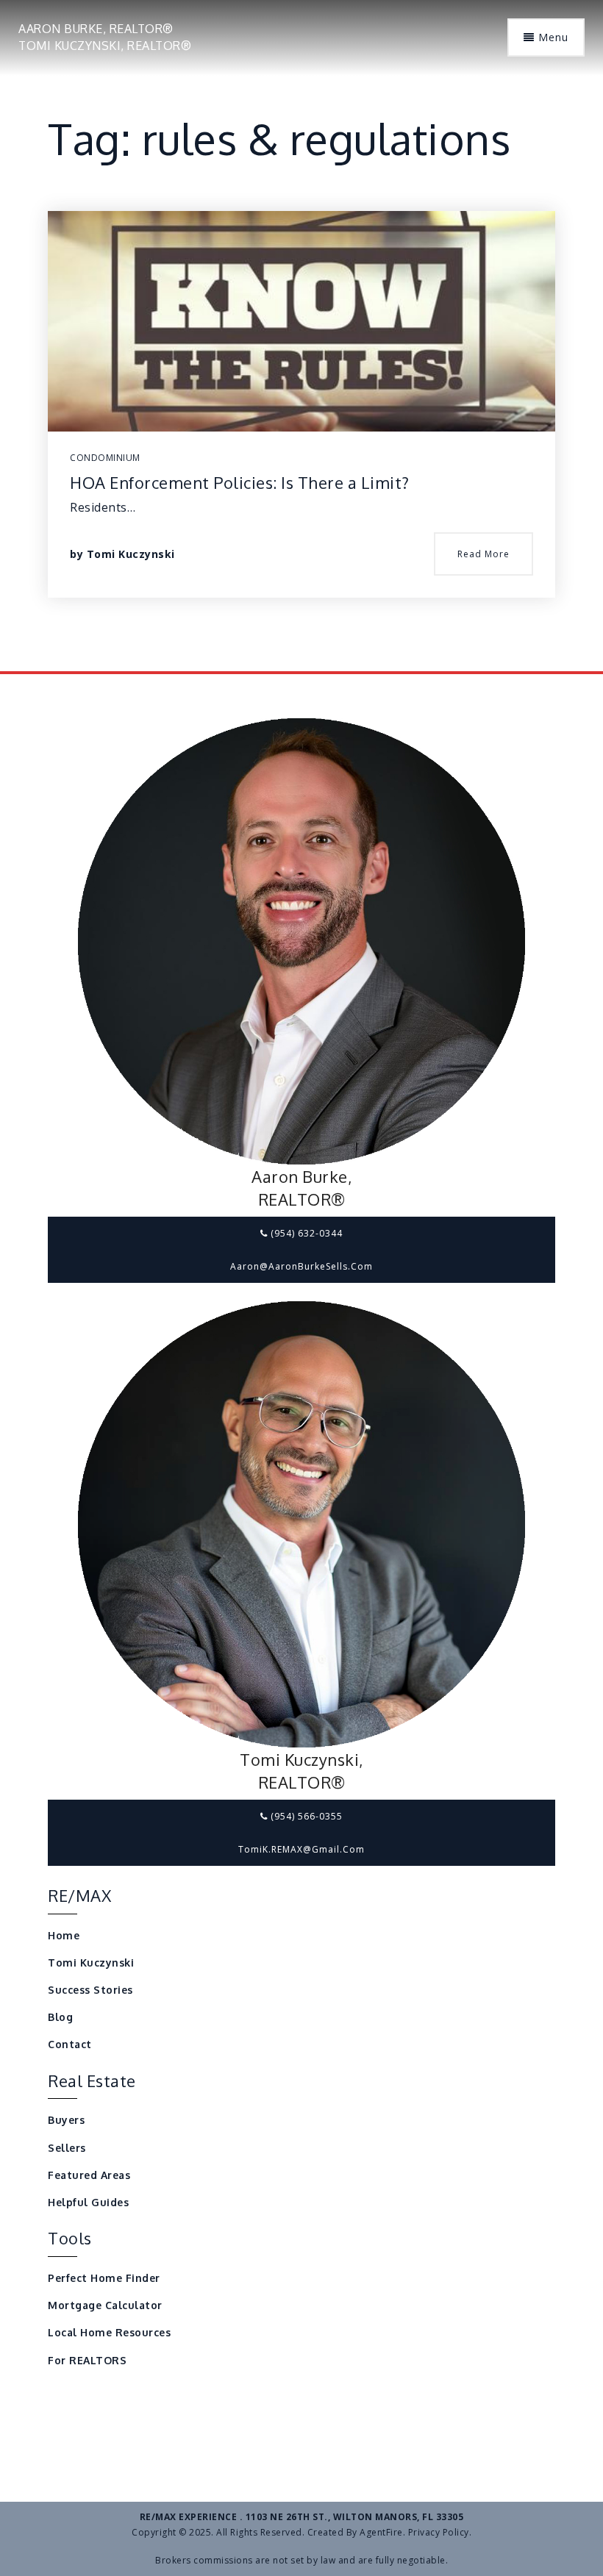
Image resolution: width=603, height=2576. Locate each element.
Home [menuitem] (64, 1935)
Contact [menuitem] (70, 2044)
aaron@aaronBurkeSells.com (301, 1266)
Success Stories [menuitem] (90, 1990)
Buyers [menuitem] (66, 2120)
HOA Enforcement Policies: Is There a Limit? (240, 482)
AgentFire (381, 2532)
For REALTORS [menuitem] (87, 2360)
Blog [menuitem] (60, 2017)
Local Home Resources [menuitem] (109, 2332)
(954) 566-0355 (305, 1816)
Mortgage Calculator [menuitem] (105, 2305)
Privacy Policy (439, 2532)
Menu (552, 37)
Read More (484, 554)
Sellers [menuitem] (67, 2148)
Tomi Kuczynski (131, 554)
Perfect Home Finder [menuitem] (104, 2278)
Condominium (105, 458)
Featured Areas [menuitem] (89, 2175)
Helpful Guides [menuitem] (88, 2202)
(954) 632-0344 (305, 1233)
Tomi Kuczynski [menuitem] (91, 1963)
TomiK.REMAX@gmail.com (301, 1849)
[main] (301, 336)
